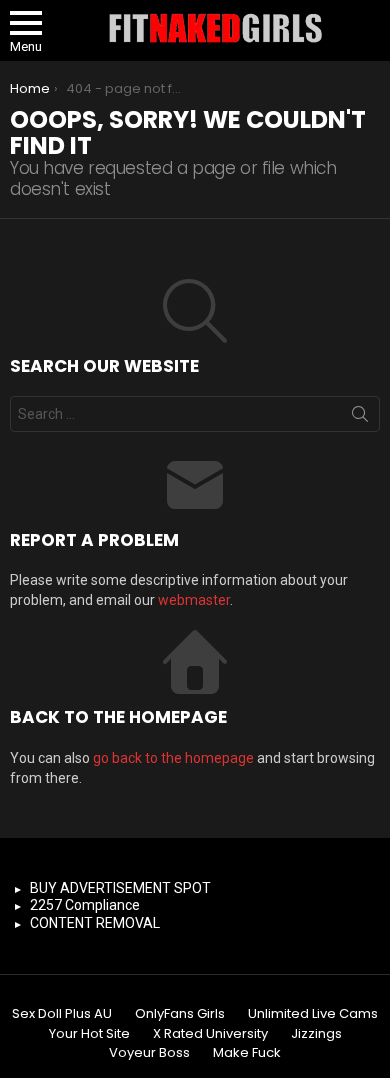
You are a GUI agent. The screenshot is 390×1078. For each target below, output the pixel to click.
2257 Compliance (85, 905)
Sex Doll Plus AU (62, 1014)
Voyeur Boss (149, 1053)
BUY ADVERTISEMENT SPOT (120, 888)
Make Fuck (247, 1053)
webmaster (194, 600)
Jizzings (316, 1034)
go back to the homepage (173, 758)
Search (360, 418)
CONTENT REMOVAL (95, 923)
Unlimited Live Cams (313, 1014)
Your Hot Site (89, 1034)
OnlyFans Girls (180, 1014)
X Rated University (210, 1034)
